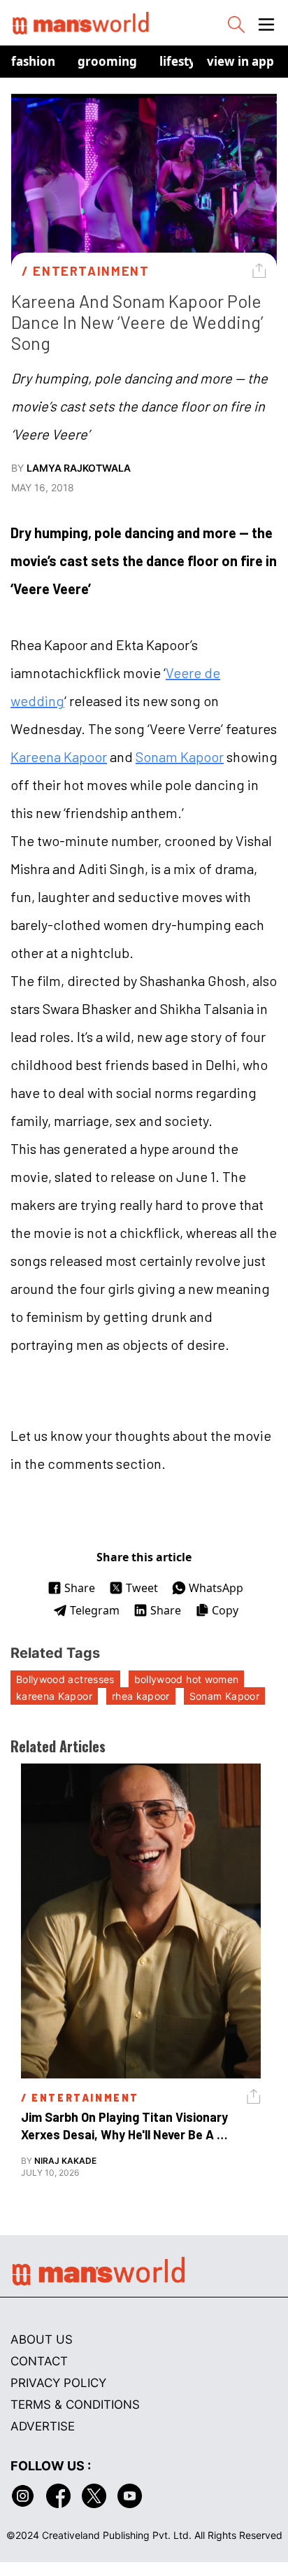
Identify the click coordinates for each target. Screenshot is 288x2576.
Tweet (142, 1588)
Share (80, 1588)
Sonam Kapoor (180, 756)
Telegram (95, 1610)
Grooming (107, 61)
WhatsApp (216, 1588)
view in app (240, 61)
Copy (225, 1610)
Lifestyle (183, 61)
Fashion (33, 61)
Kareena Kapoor (59, 756)
